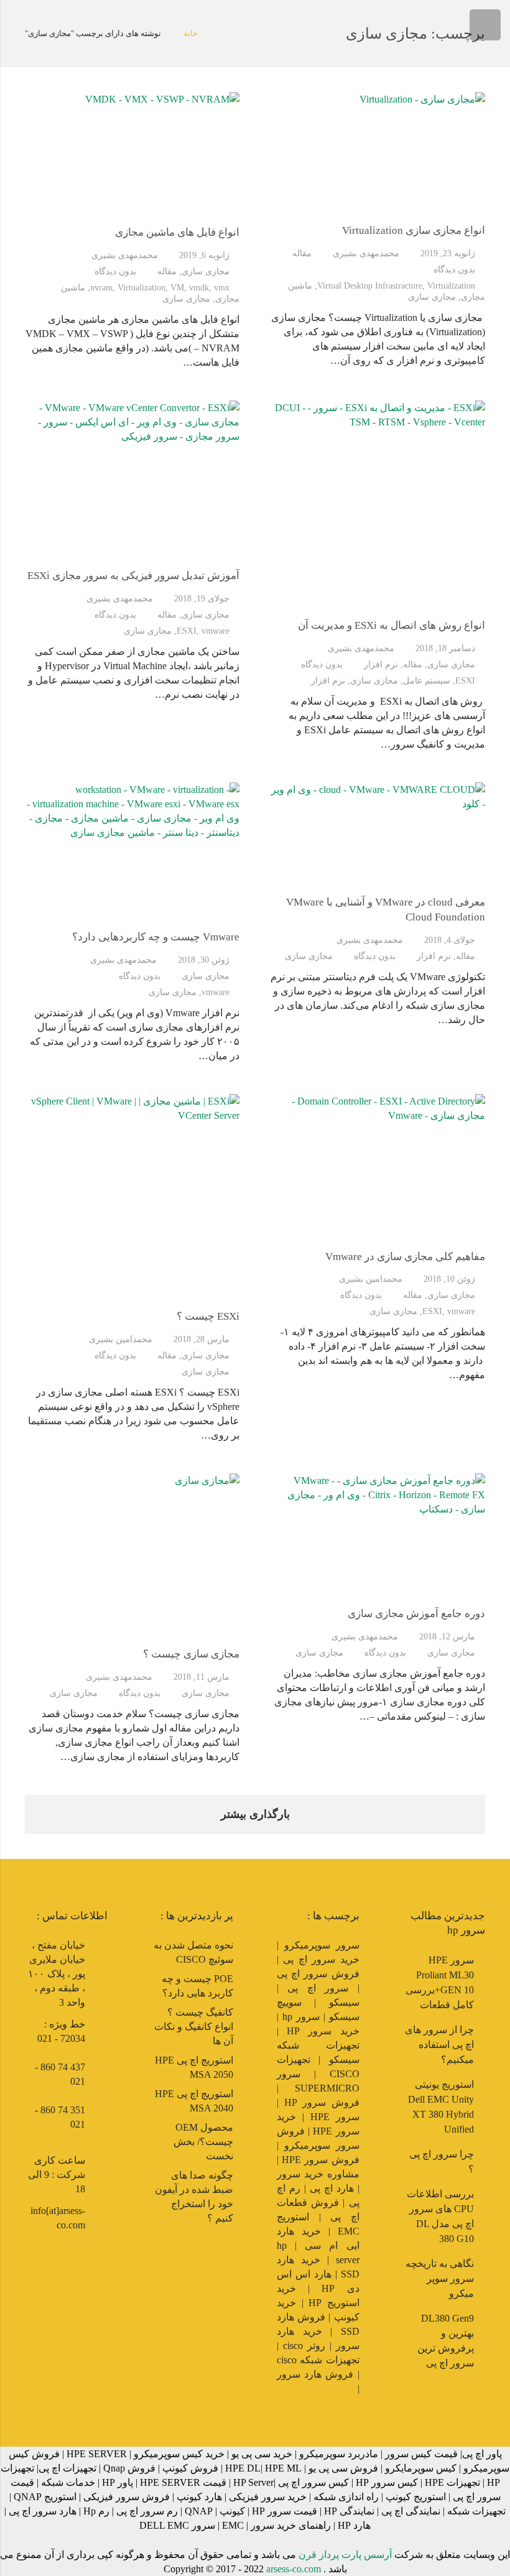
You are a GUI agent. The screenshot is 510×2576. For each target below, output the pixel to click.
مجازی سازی (432, 297)
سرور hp (301, 2017)
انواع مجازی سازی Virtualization (414, 230)
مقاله (302, 253)
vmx (222, 287)
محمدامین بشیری (371, 1279)
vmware (216, 631)
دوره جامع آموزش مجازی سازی (416, 1614)
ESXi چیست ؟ (208, 1316)
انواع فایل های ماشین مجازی (177, 232)
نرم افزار (381, 664)
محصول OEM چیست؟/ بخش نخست (203, 2142)
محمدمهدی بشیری (366, 253)
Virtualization (451, 285)
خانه (191, 33)
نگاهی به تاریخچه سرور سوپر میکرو (440, 2278)
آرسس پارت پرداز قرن (345, 2555)
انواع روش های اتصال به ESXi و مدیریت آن (392, 625)
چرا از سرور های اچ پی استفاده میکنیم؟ (439, 2045)
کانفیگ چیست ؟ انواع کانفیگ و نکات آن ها (194, 2027)
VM (177, 287)
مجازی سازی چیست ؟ (191, 1654)
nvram (101, 287)
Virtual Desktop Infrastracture (370, 285)
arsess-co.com (294, 2569)
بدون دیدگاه (454, 269)
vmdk (199, 287)
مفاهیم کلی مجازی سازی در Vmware (405, 1257)
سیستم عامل (427, 680)
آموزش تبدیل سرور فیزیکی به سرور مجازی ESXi (133, 576)
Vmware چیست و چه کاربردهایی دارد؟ (156, 937)
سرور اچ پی (318, 1988)
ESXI (465, 680)
